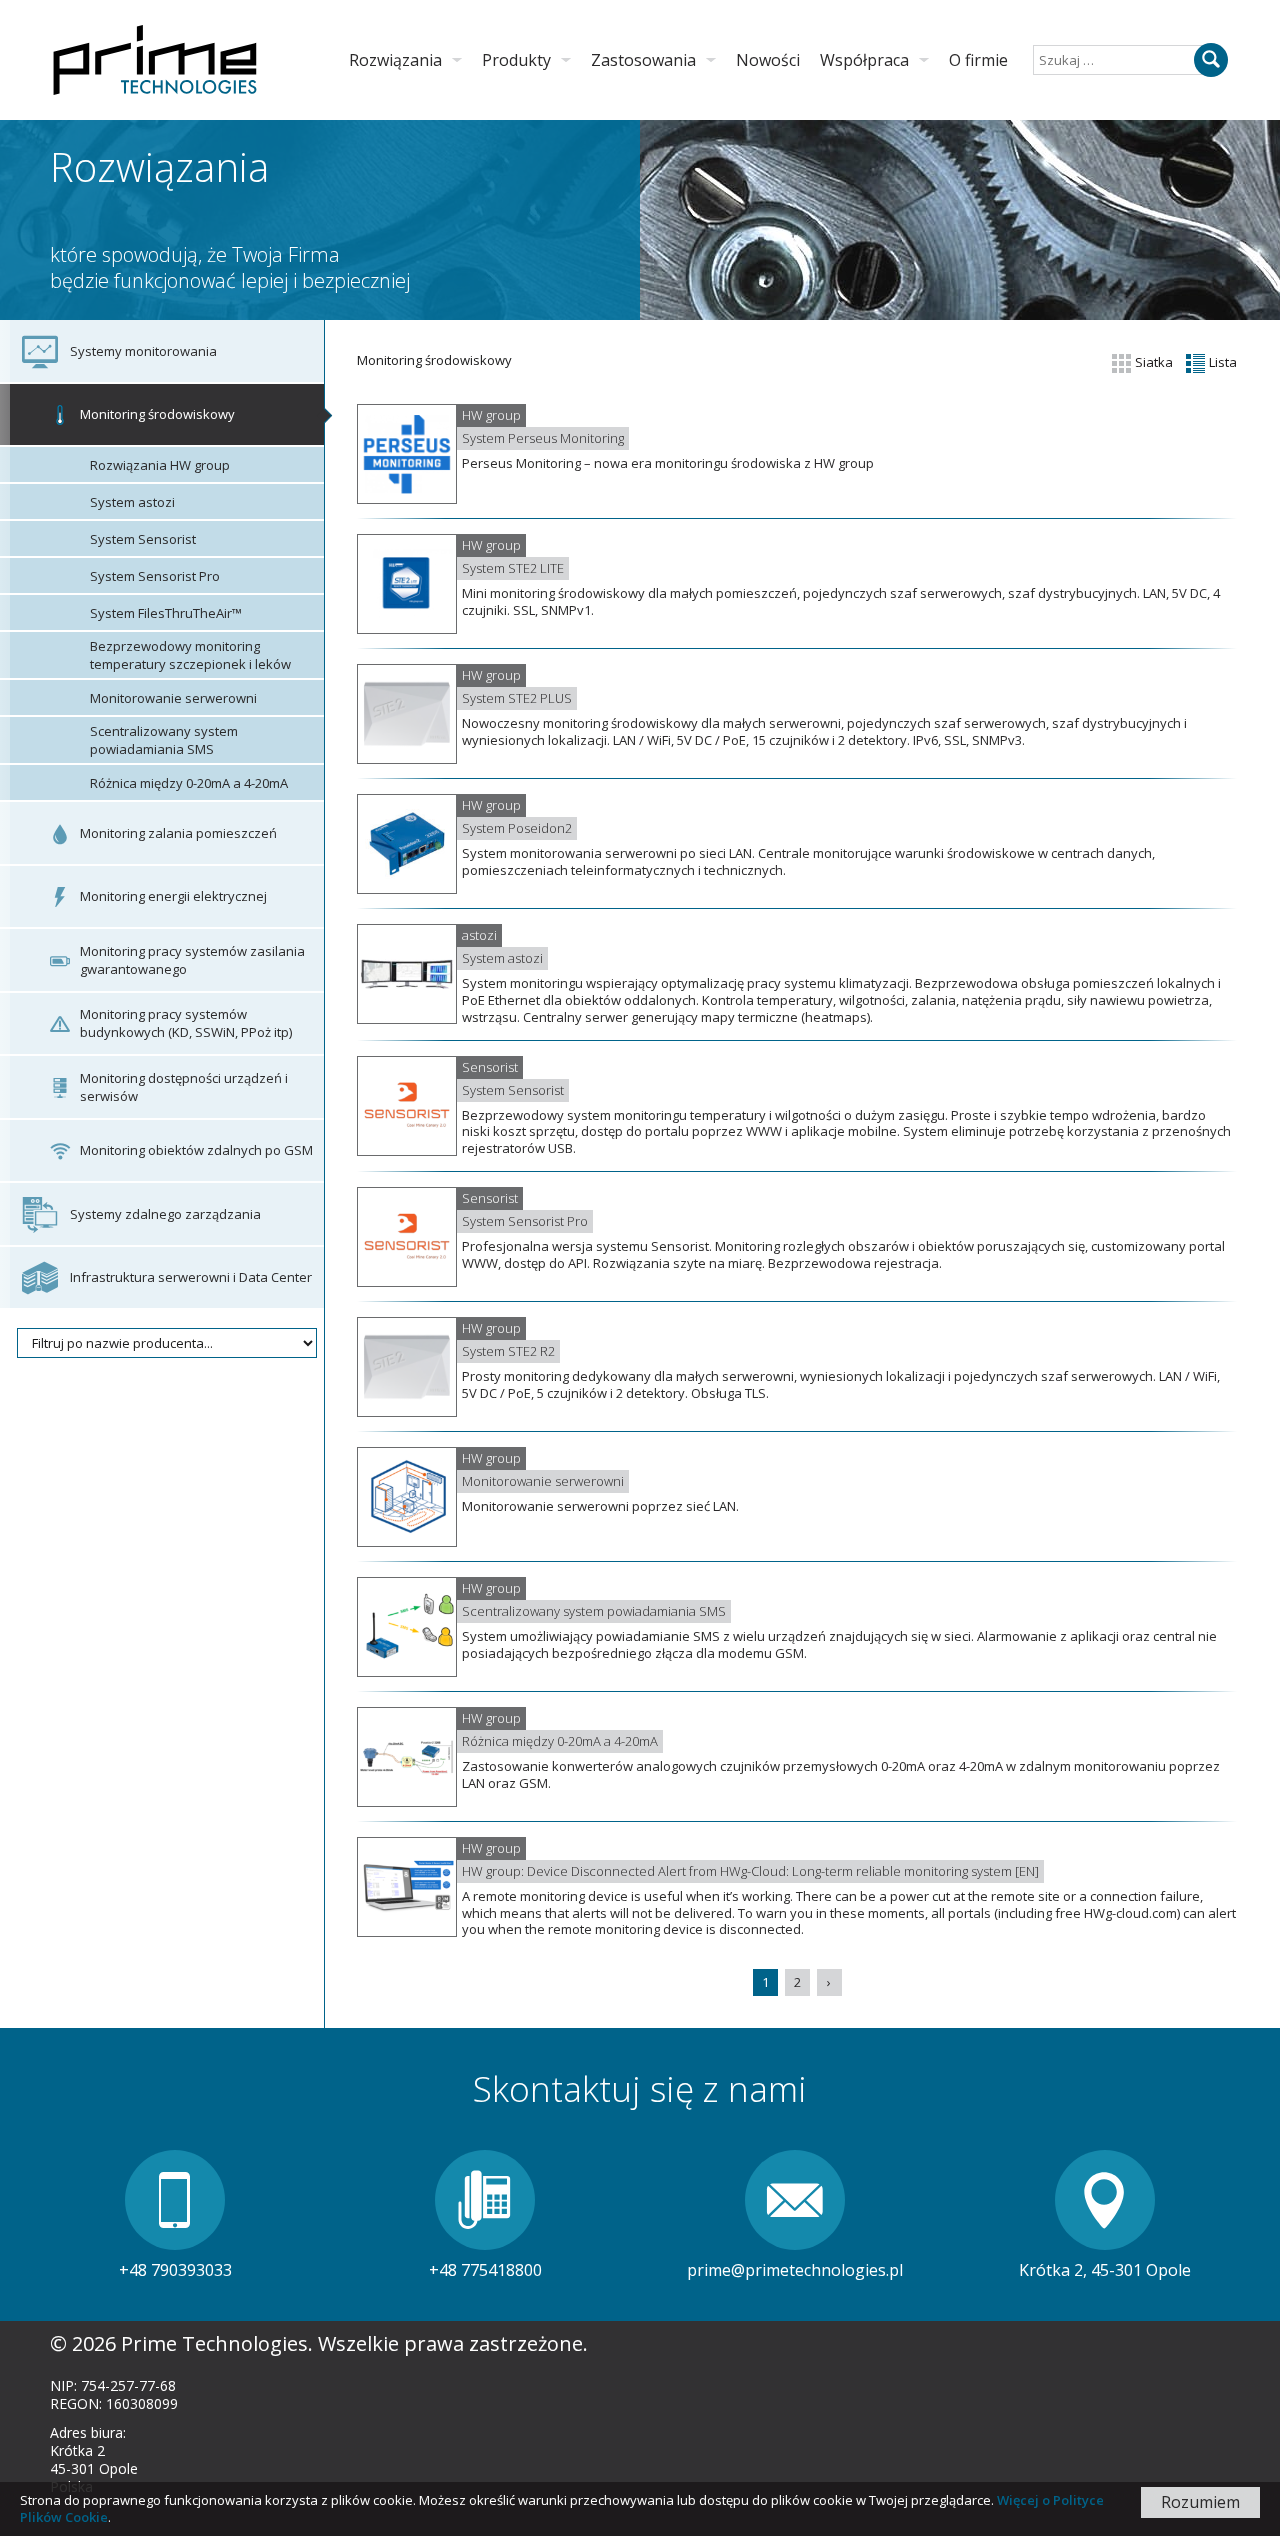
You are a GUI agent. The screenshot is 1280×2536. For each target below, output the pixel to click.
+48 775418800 (485, 2270)
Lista (1221, 362)
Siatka (1152, 362)
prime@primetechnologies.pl (795, 2270)
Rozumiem (1200, 2502)
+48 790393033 (175, 2270)
